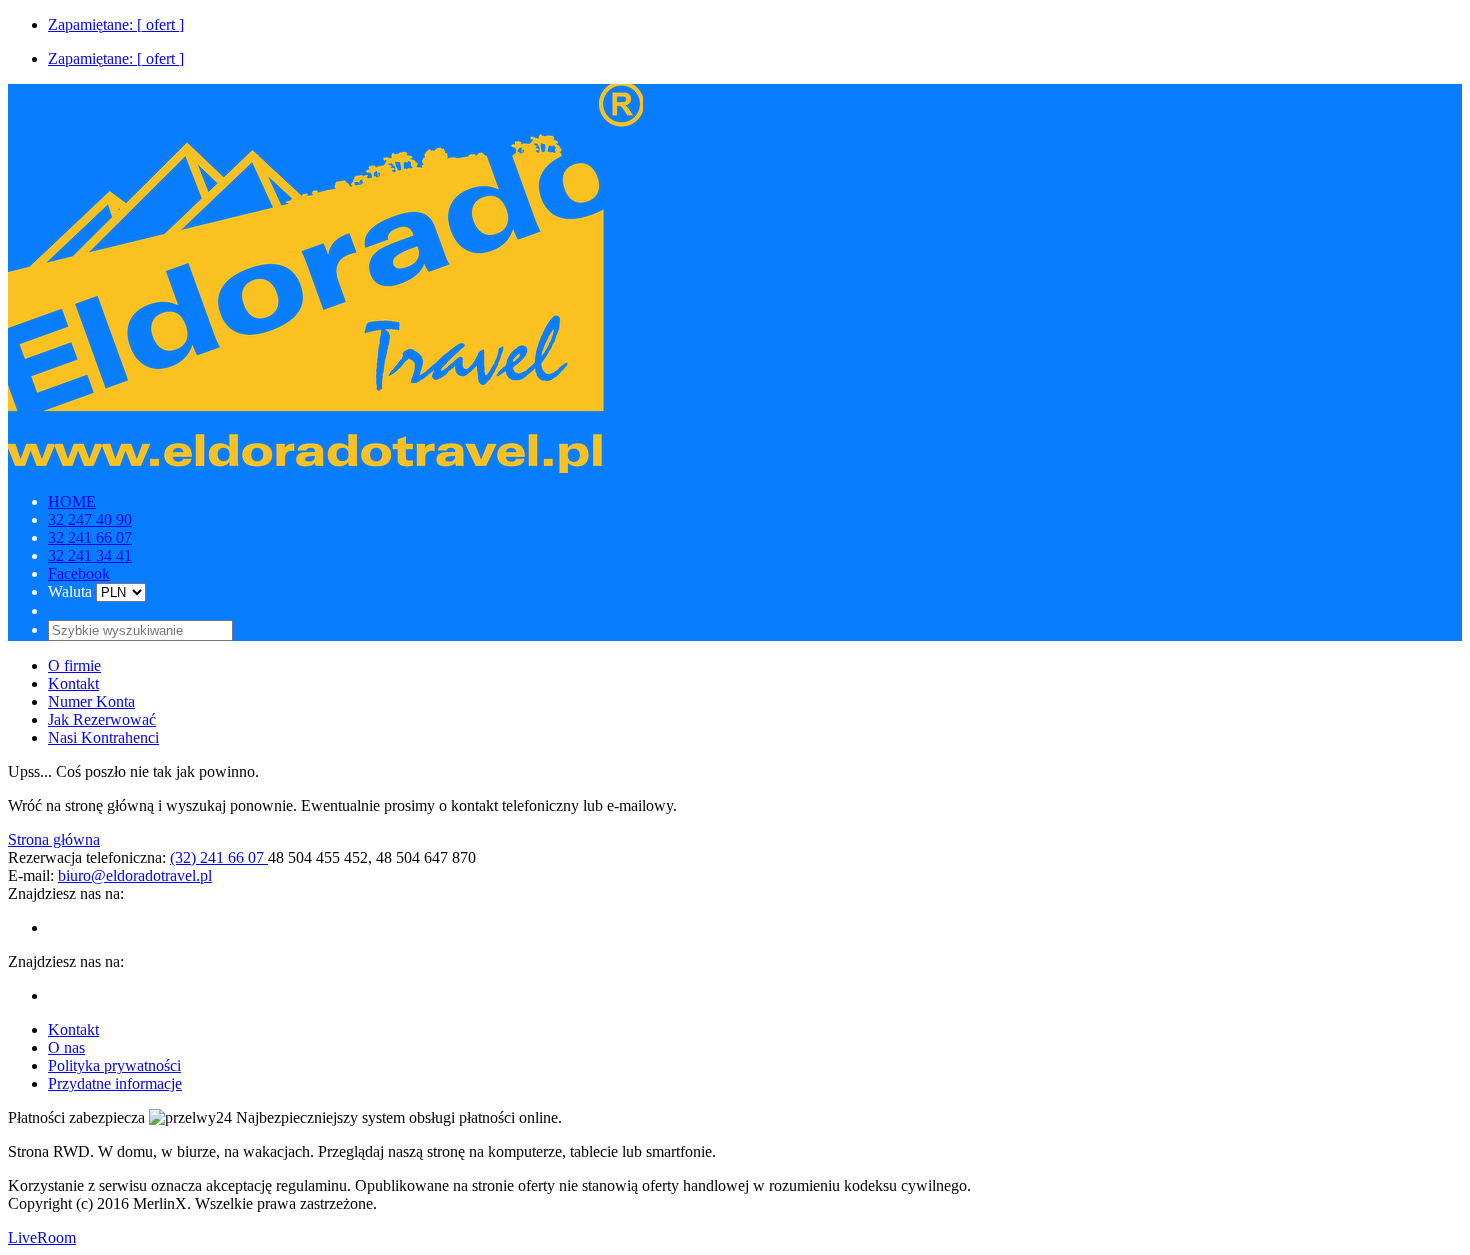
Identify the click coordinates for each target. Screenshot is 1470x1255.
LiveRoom (42, 1237)
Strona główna (54, 839)
